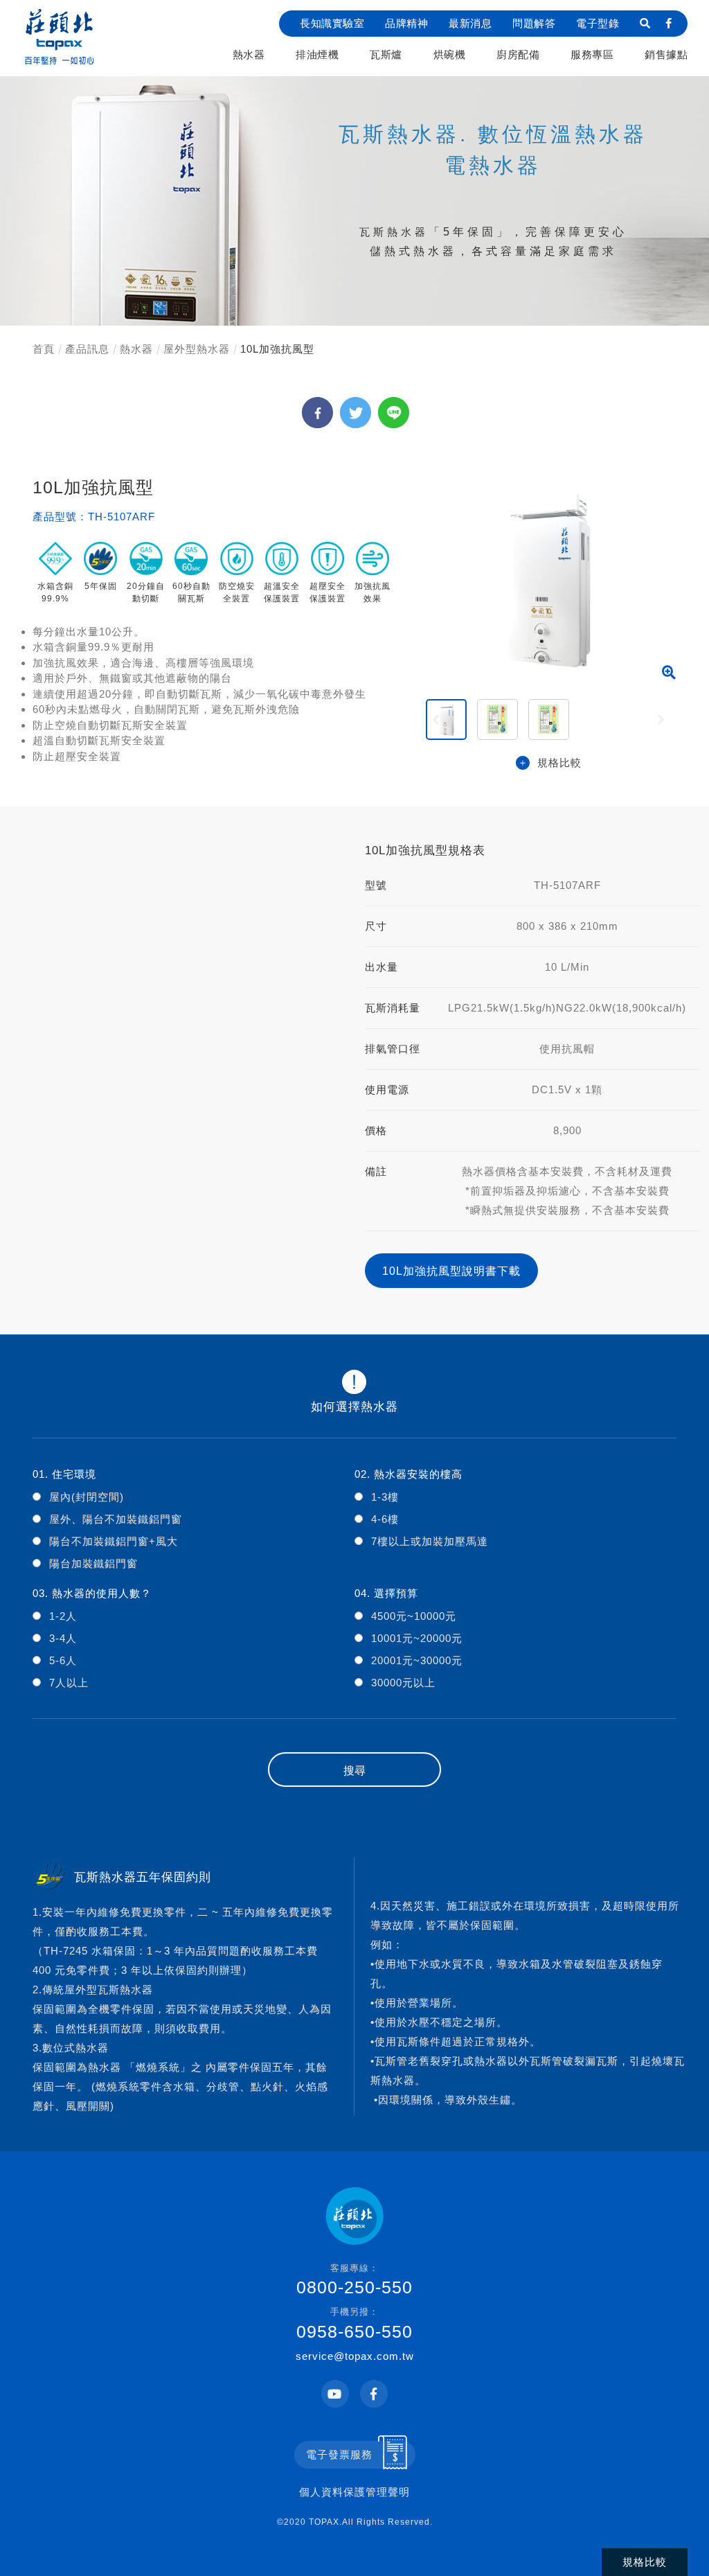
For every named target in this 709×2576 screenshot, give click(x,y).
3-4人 (63, 1638)
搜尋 (354, 1771)
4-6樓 (385, 1519)
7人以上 (69, 1683)
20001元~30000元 (417, 1660)
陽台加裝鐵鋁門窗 (93, 1563)
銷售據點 (666, 54)
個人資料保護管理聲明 (354, 2492)
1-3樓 (385, 1497)
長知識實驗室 (332, 23)
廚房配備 (518, 54)
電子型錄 (598, 23)
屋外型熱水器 (197, 349)
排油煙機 (317, 54)
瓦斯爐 (386, 54)
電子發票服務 (339, 2454)
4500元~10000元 (414, 1616)
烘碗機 (450, 54)
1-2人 (63, 1616)
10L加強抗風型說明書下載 (451, 1271)
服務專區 (592, 54)
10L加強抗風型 (277, 349)
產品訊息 (87, 349)
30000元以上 (403, 1683)
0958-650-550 (354, 2324)
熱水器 (249, 54)
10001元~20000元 (417, 1638)
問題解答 (534, 23)
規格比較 (559, 762)
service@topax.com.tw (355, 2356)
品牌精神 (406, 23)
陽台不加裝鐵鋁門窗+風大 (114, 1541)
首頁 (44, 349)
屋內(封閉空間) (87, 1497)
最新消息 (470, 23)
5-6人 (63, 1660)
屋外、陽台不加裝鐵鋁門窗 (116, 1519)
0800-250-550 (354, 2280)
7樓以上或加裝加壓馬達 (430, 1541)
